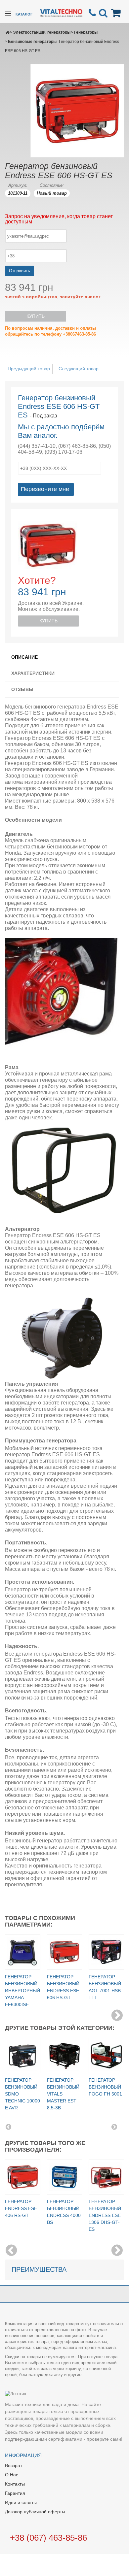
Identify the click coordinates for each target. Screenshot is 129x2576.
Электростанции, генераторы (42, 32)
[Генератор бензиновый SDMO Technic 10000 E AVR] (23, 2055)
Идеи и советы (21, 2502)
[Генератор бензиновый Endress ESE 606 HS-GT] (65, 1952)
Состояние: (52, 185)
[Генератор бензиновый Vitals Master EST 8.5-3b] (65, 2055)
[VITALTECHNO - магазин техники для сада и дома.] (61, 12)
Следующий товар (79, 369)
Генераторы (86, 32)
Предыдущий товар (29, 369)
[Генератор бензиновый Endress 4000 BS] (65, 2177)
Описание (24, 657)
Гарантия (15, 2493)
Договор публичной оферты (35, 2512)
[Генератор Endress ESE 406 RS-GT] (23, 2177)
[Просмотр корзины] (117, 13)
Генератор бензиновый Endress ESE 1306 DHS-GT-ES (105, 2215)
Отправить (20, 271)
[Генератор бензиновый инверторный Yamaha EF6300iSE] (23, 1952)
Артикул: (18, 185)
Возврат (14, 2465)
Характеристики (33, 673)
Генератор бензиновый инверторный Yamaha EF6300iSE (22, 1991)
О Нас (12, 2475)
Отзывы (22, 689)
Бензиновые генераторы (32, 42)
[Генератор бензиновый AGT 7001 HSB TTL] (106, 1952)
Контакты (15, 2484)
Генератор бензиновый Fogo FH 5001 (105, 2087)
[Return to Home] (7, 32)
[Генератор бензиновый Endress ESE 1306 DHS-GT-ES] (106, 2177)
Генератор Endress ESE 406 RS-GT (21, 2208)
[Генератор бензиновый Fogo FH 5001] (106, 2055)
